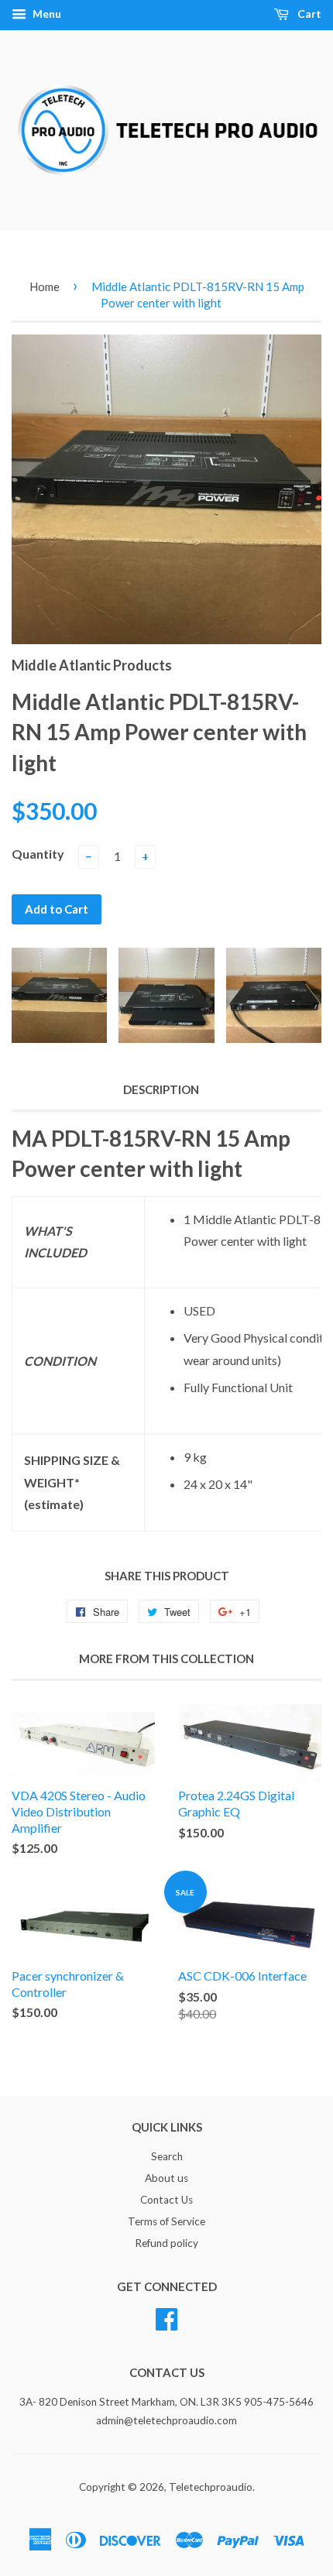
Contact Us (166, 2200)
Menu (46, 14)
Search (167, 2156)
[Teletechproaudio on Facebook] (166, 2317)
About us (166, 2178)
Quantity (38, 854)
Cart (308, 14)
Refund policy (166, 2243)
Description (161, 1089)
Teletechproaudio (211, 2487)
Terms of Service (166, 2221)
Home (45, 286)
